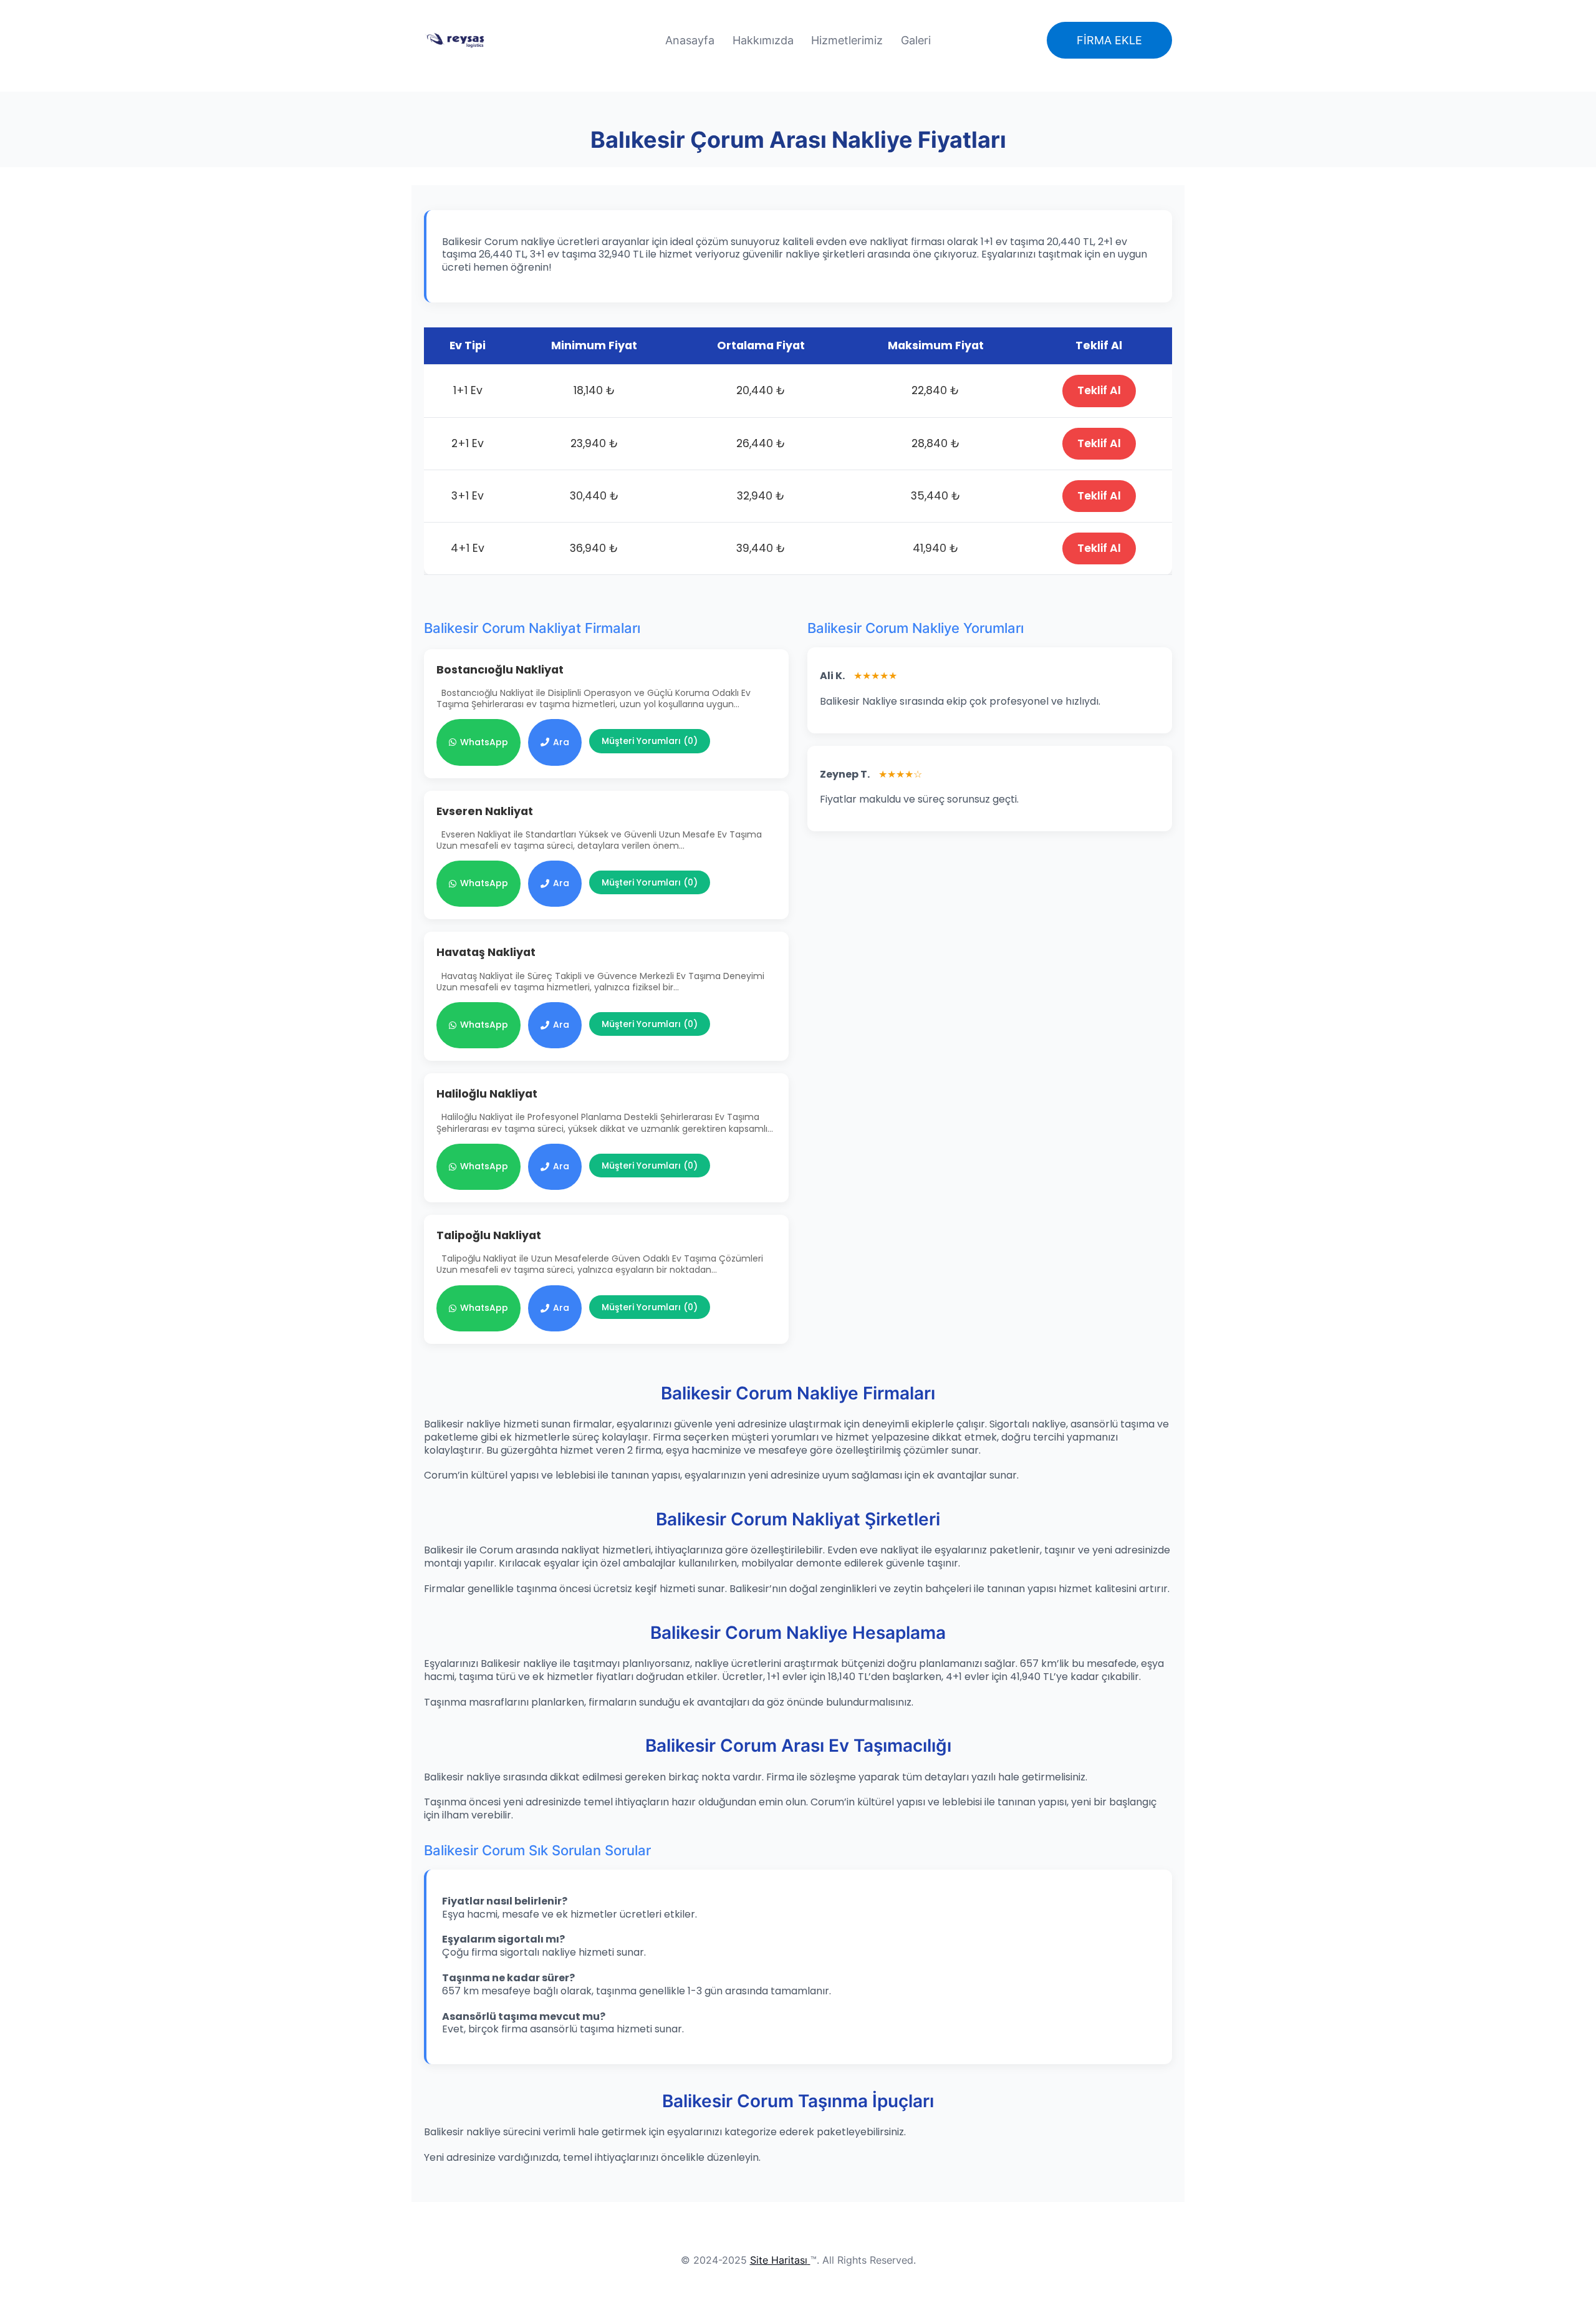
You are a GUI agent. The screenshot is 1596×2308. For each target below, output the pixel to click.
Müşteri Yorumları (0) (650, 741)
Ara (561, 742)
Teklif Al (1099, 390)
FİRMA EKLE (1109, 40)
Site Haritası (779, 2260)
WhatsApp (484, 742)
